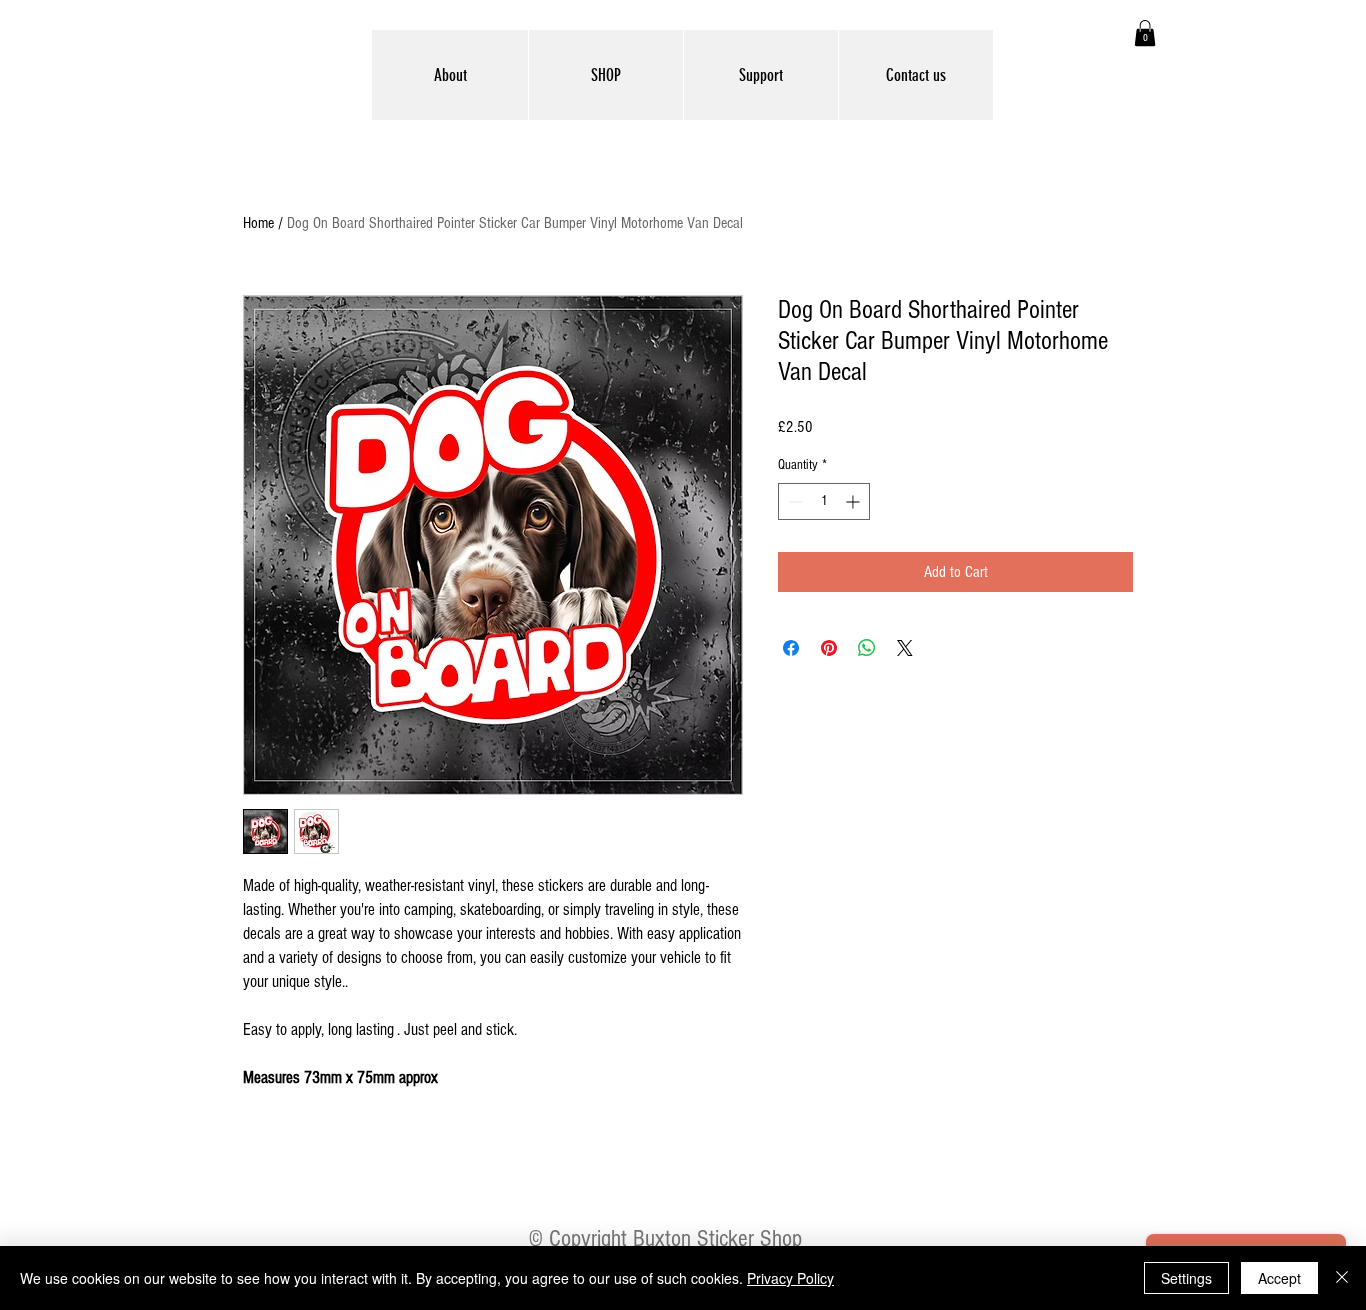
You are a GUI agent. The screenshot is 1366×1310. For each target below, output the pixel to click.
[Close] (1342, 1278)
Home (258, 223)
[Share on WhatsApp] (867, 648)
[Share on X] (905, 648)
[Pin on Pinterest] (829, 648)
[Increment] (854, 501)
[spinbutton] (824, 501)
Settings (1186, 1278)
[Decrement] (793, 501)
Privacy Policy (790, 1278)
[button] (1145, 33)
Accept (1279, 1278)
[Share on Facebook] (791, 648)
